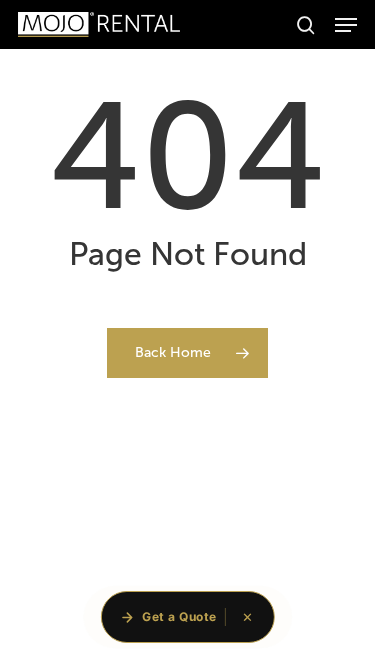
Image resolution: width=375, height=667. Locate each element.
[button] (346, 25)
